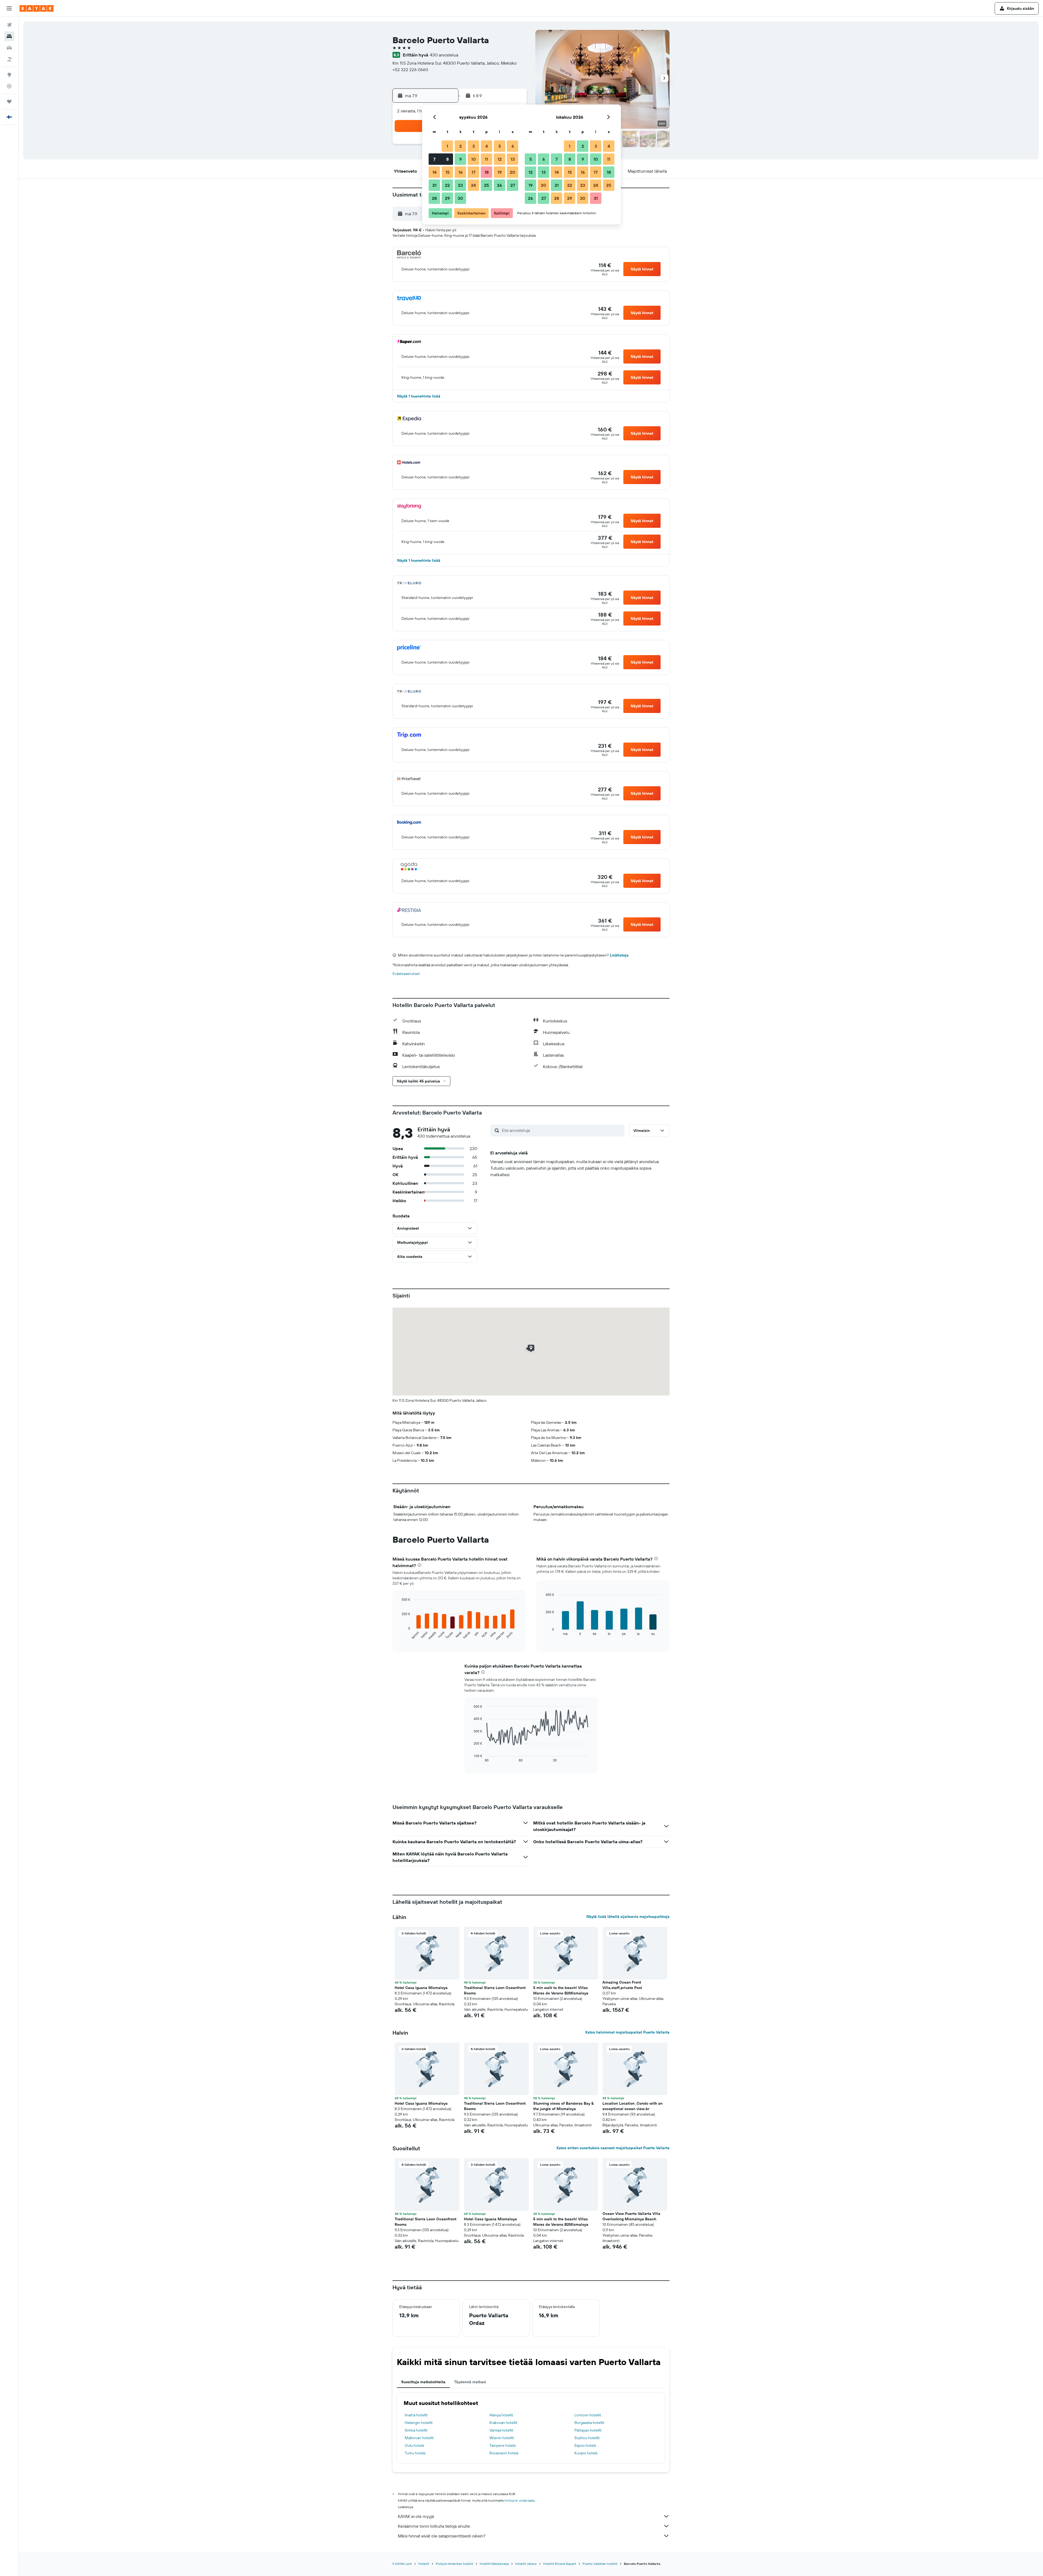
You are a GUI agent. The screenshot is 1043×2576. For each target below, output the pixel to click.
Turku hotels (415, 2453)
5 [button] (500, 146)
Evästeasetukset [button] (406, 974)
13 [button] (513, 159)
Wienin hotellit (502, 2438)
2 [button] (461, 146)
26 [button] (499, 185)
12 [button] (500, 159)
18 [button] (487, 172)
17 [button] (473, 172)
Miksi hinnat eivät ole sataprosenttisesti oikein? (442, 2536)
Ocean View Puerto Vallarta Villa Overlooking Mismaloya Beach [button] (631, 2216)
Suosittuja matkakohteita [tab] (423, 2382)
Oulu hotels (414, 2445)
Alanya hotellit (501, 2415)
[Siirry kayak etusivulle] (37, 8)
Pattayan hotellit (588, 2430)
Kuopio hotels (586, 2453)
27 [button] (513, 185)
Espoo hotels (585, 2445)
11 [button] (486, 159)
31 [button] (596, 198)
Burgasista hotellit (589, 2423)
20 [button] (513, 172)
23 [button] (460, 185)
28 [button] (434, 198)
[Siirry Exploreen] (9, 75)
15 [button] (447, 172)
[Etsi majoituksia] (9, 36)
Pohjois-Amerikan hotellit (454, 2564)
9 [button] (461, 159)
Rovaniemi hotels (504, 2453)
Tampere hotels (502, 2445)
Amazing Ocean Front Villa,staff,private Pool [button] (622, 1985)
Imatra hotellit (416, 2415)
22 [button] (447, 185)
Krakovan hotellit (503, 2423)
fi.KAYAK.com (402, 2564)
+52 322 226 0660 (410, 70)
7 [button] (434, 159)
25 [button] (486, 185)
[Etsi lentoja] (9, 25)
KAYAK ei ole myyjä (416, 2516)
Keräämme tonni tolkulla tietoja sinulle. (434, 2526)
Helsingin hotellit (419, 2423)
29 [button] (447, 198)
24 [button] (473, 185)
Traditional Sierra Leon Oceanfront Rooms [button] (495, 1990)
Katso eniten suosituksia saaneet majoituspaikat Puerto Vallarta (613, 2148)
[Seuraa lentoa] (9, 86)
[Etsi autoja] (9, 48)
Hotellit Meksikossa (494, 2564)
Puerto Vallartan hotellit (600, 2564)
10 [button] (474, 159)
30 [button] (460, 198)
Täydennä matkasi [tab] (470, 2382)
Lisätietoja (619, 955)
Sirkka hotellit (416, 2430)
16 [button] (461, 172)
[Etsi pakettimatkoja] (9, 59)
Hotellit (424, 2564)
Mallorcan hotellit (419, 2438)
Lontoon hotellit (588, 2415)
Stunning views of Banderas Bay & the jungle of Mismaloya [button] (563, 2106)
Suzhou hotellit (587, 2438)
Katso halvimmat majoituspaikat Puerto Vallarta (627, 2032)
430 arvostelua (444, 55)
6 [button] (513, 146)
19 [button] (500, 172)
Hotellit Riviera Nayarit (560, 2564)
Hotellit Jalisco (526, 2564)
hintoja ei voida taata (519, 2500)
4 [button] (487, 146)
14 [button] (434, 172)
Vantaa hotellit (501, 2430)
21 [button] (434, 185)
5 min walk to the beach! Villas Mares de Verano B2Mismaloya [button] (561, 1990)
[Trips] (9, 102)
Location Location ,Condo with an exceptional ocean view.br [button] (632, 2106)
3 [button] (474, 146)
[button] (9, 8)
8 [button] (447, 159)
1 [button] (447, 146)
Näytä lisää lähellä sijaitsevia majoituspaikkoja (628, 1917)
